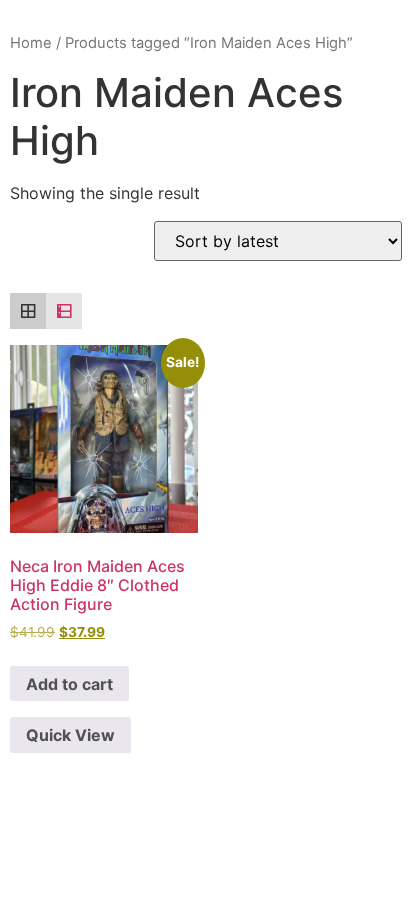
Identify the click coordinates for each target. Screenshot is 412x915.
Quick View (70, 735)
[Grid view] (28, 311)
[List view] (64, 311)
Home (31, 43)
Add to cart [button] (69, 684)
